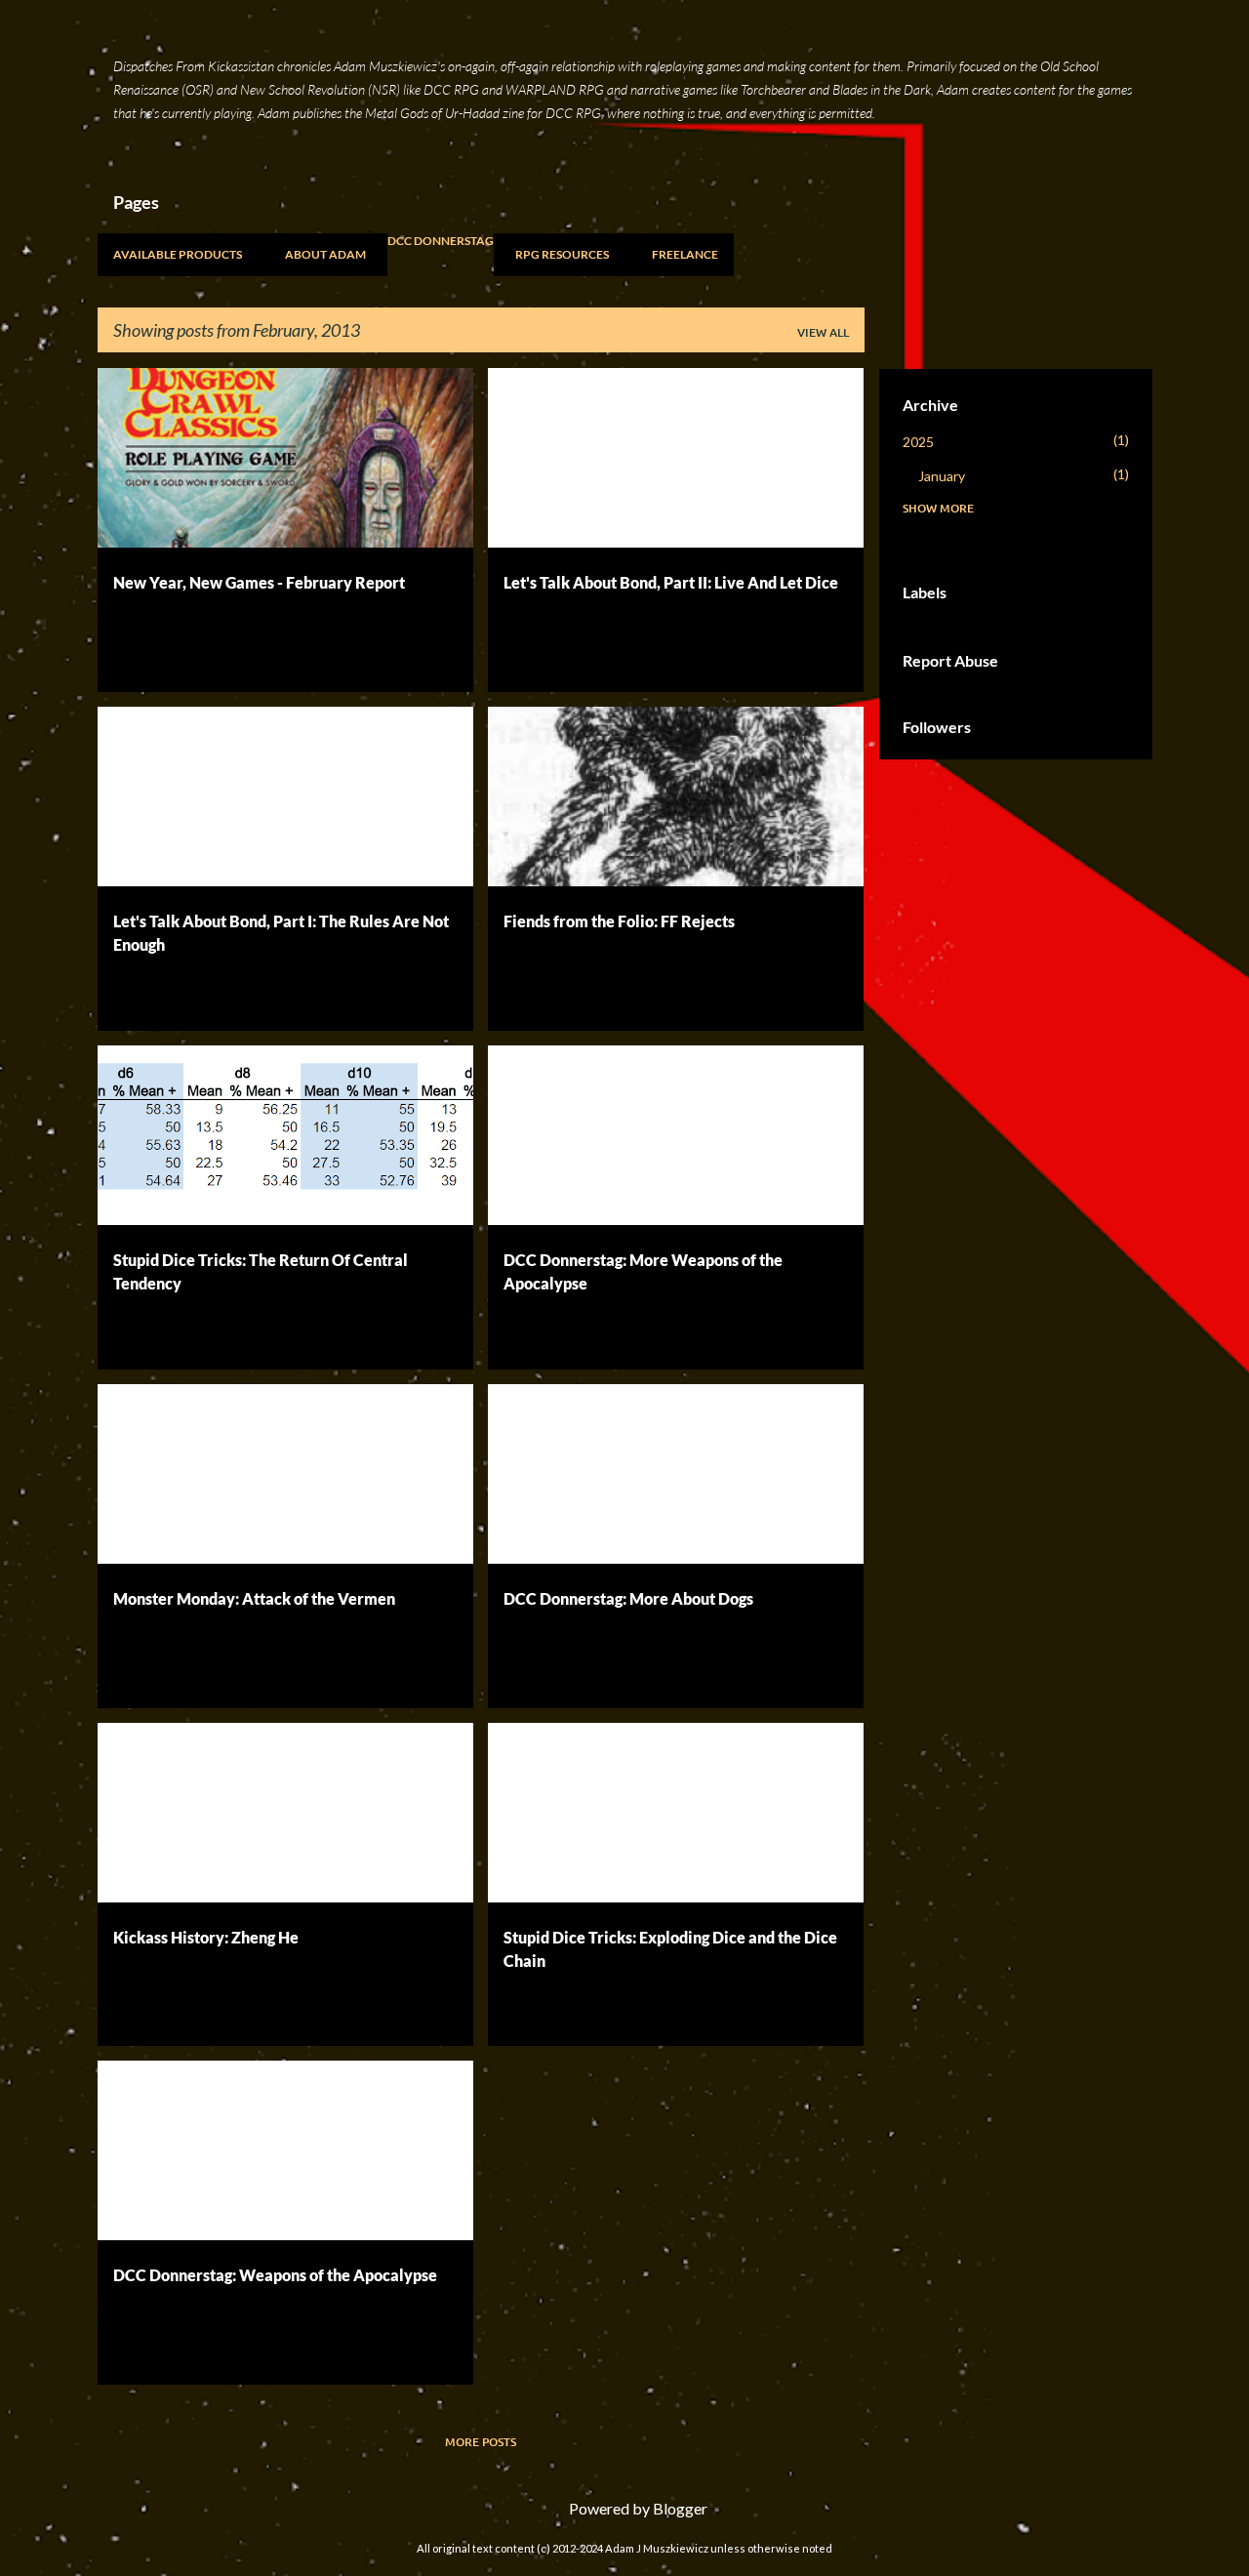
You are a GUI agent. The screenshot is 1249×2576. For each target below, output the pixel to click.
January (942, 476)
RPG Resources (562, 254)
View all (823, 332)
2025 (918, 442)
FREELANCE (685, 254)
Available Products (178, 254)
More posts (481, 2442)
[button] (446, 655)
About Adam (325, 254)
